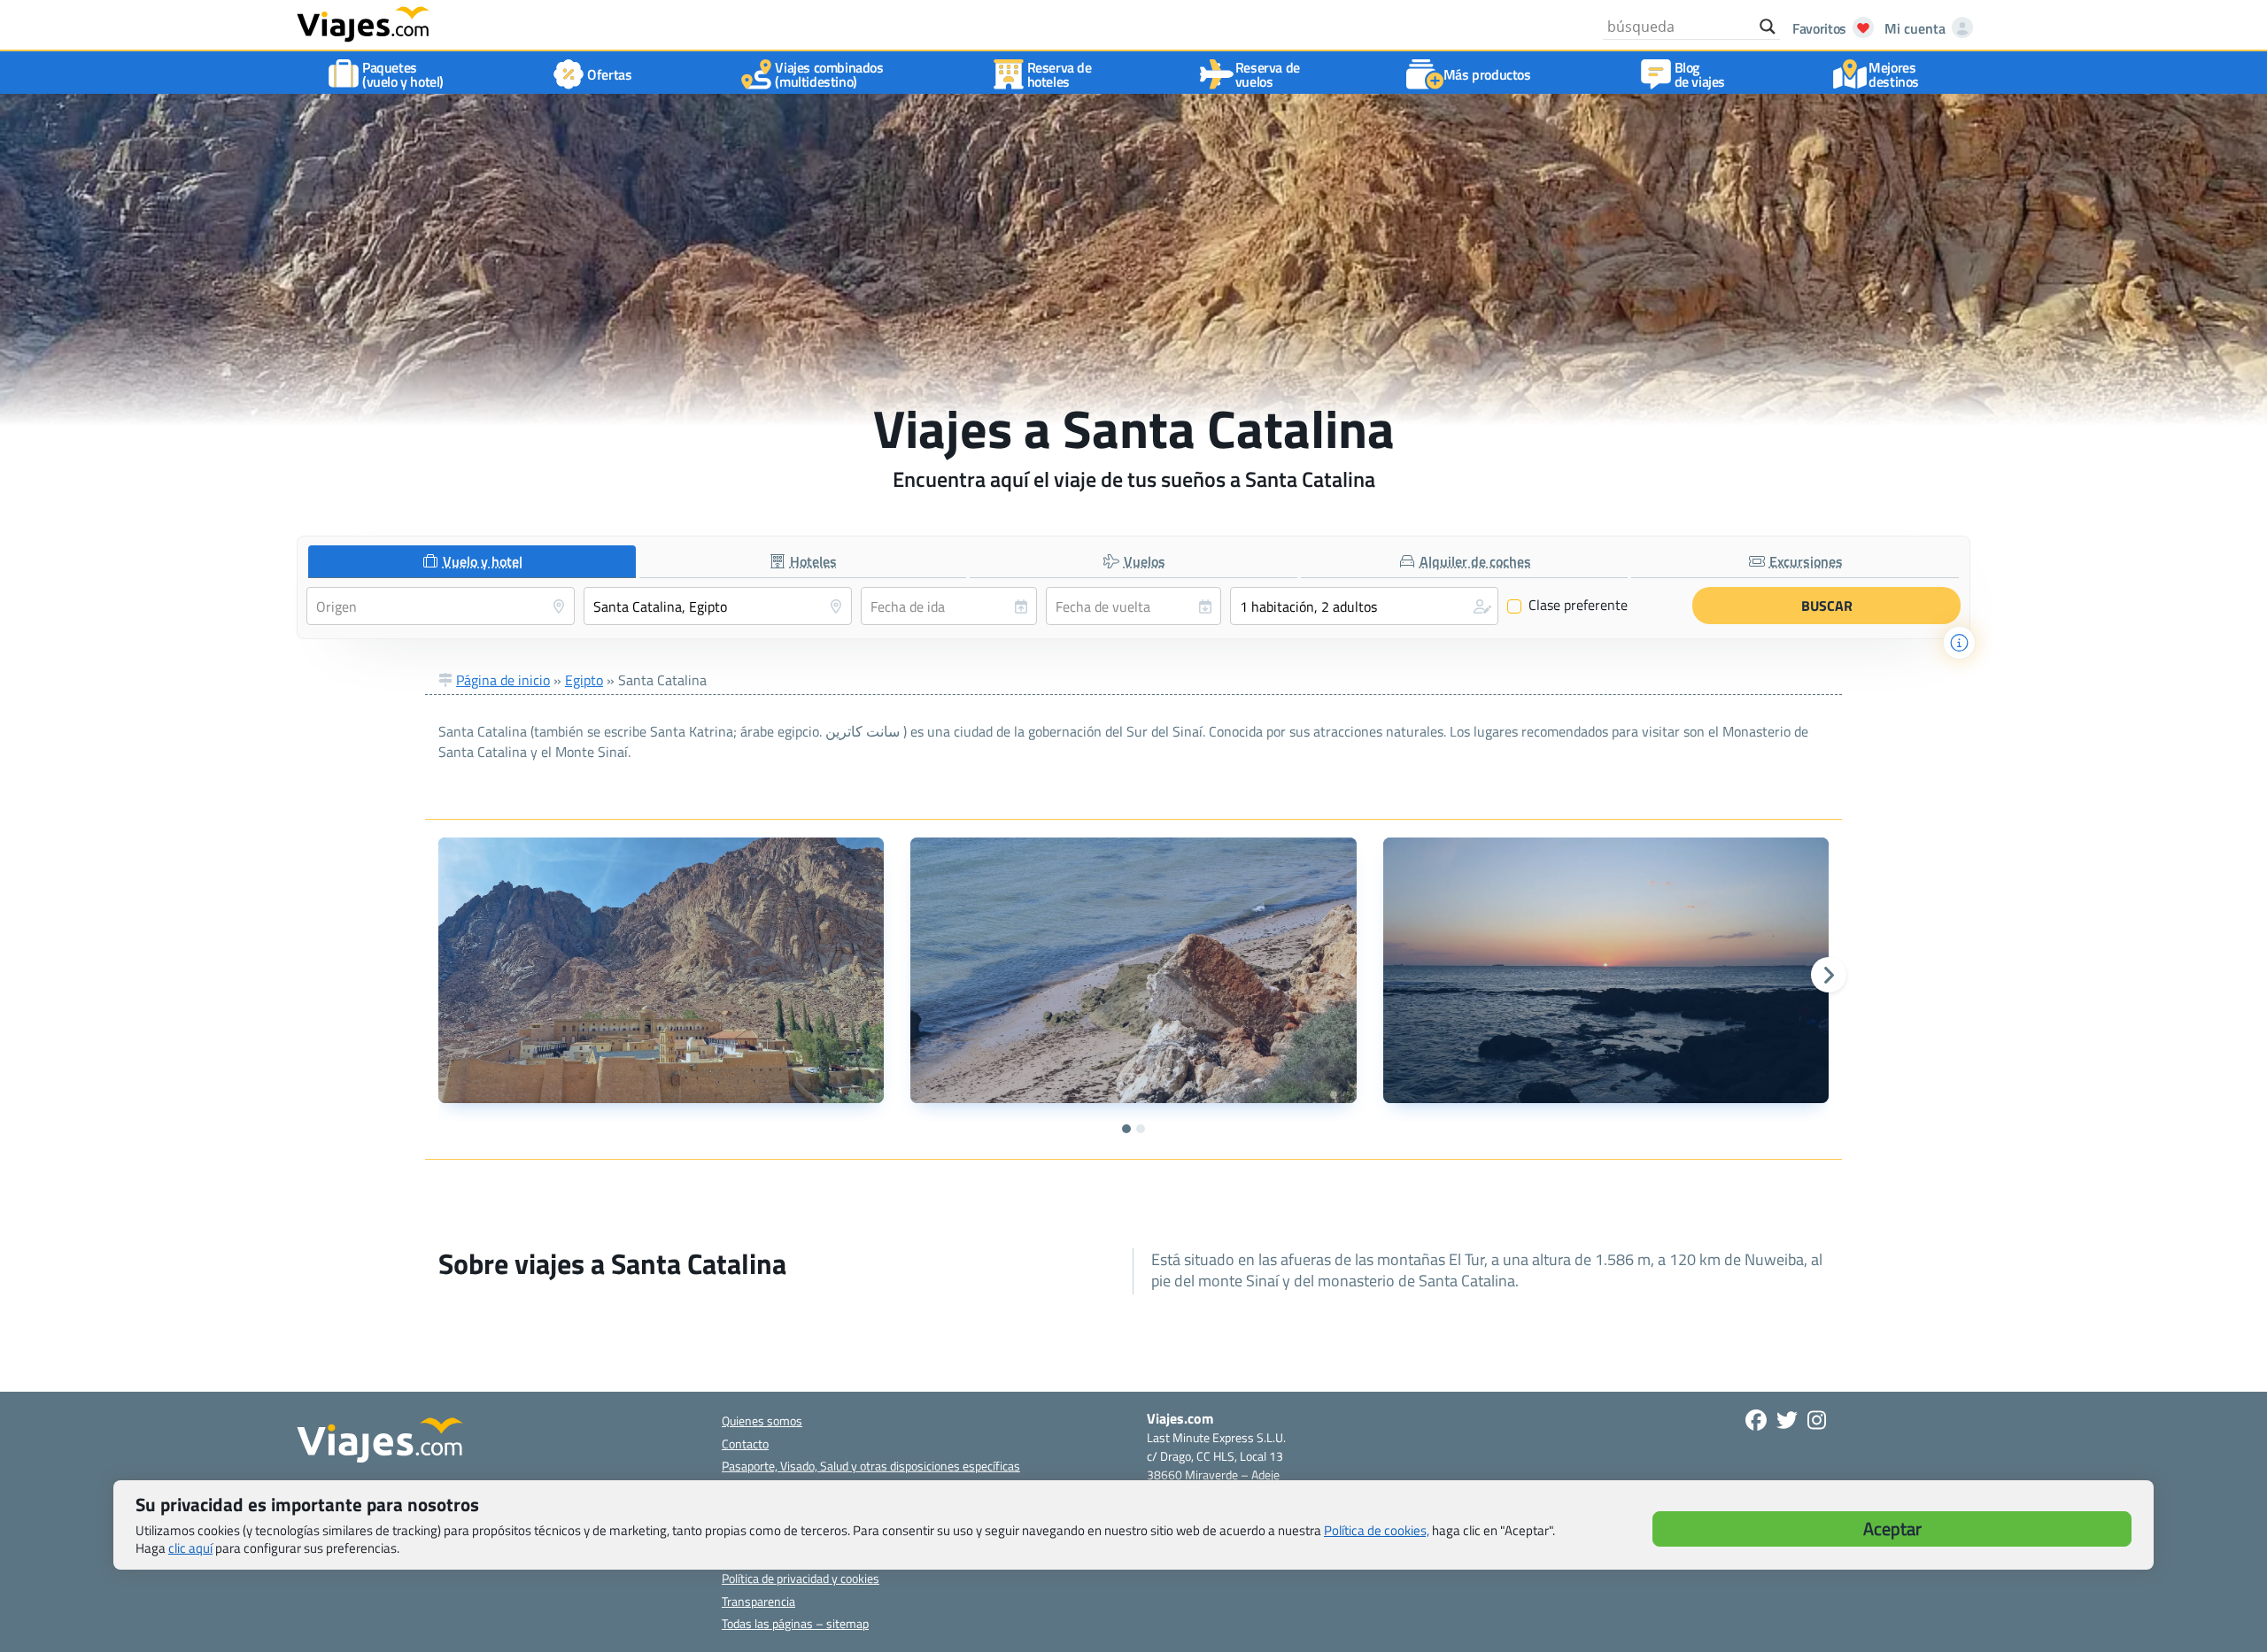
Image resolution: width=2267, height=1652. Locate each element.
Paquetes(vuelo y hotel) (403, 74)
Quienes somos (762, 1420)
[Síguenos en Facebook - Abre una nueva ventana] (1756, 1420)
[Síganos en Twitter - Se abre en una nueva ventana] (1787, 1420)
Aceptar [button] (1892, 1528)
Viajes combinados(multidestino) (829, 74)
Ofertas (609, 74)
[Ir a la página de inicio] (363, 23)
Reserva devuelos (1268, 74)
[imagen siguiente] (1829, 975)
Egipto (584, 680)
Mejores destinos (1894, 74)
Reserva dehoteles (1060, 74)
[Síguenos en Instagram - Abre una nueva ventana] (1817, 1420)
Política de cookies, (1377, 1530)
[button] (1364, 606)
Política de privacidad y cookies (801, 1578)
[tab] (472, 562)
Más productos (1487, 74)
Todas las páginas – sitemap (795, 1623)
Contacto (745, 1444)
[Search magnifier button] (1768, 27)
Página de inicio (503, 680)
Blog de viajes (1700, 74)
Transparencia (758, 1601)
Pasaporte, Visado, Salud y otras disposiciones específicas (871, 1466)
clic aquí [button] (190, 1548)
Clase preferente (1568, 606)
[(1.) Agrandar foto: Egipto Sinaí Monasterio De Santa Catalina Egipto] (661, 970)
